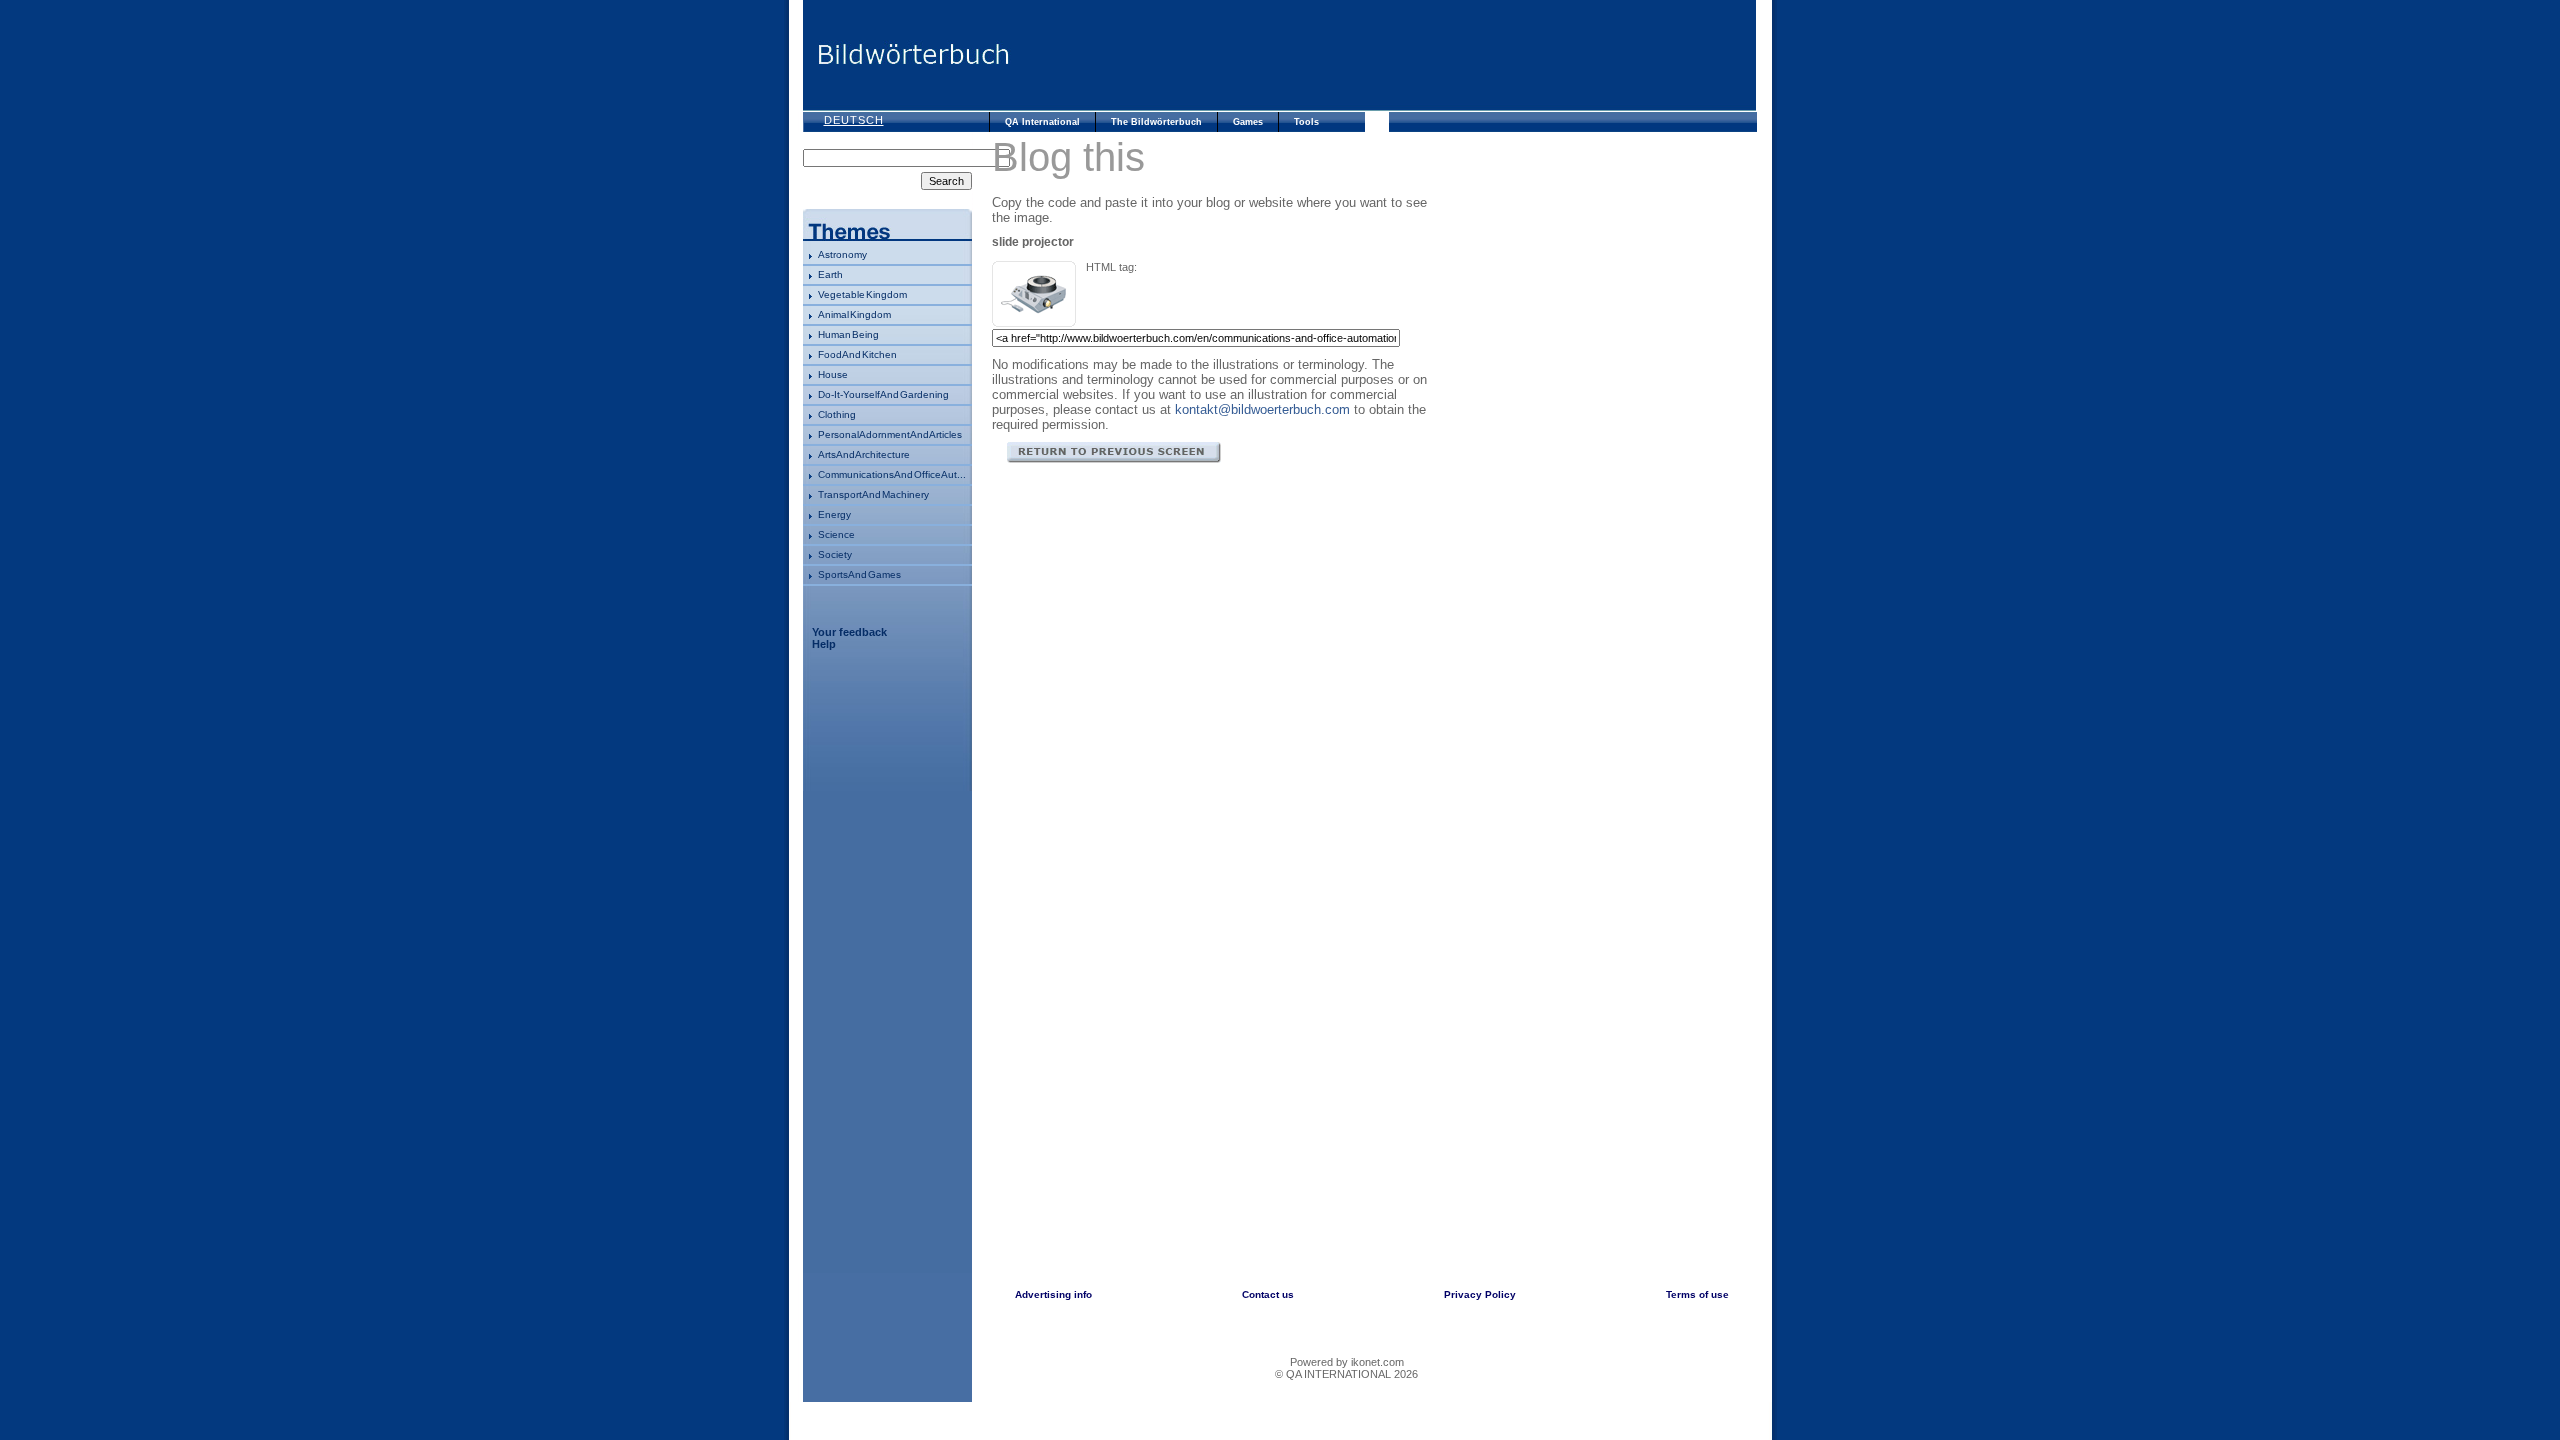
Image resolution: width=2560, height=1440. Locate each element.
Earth (830, 274)
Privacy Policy (1480, 1294)
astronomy (842, 254)
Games (1248, 122)
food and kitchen (857, 354)
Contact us (1268, 1294)
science (836, 534)
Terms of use (1697, 1294)
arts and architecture (864, 454)
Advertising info (1053, 1294)
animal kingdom (854, 314)
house (833, 374)
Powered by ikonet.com (1347, 1362)
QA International (1042, 122)
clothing (837, 414)
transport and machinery (873, 494)
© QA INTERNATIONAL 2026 (1346, 1374)
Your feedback (849, 632)
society (835, 554)
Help (824, 644)
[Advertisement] (1383, 55)
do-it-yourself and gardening (883, 394)
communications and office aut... (892, 474)
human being (848, 334)
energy (834, 514)
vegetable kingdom (862, 294)
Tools (1306, 122)
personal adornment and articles (890, 434)
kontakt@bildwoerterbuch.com (1262, 409)
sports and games (859, 574)
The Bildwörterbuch (1156, 122)
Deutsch (854, 120)
